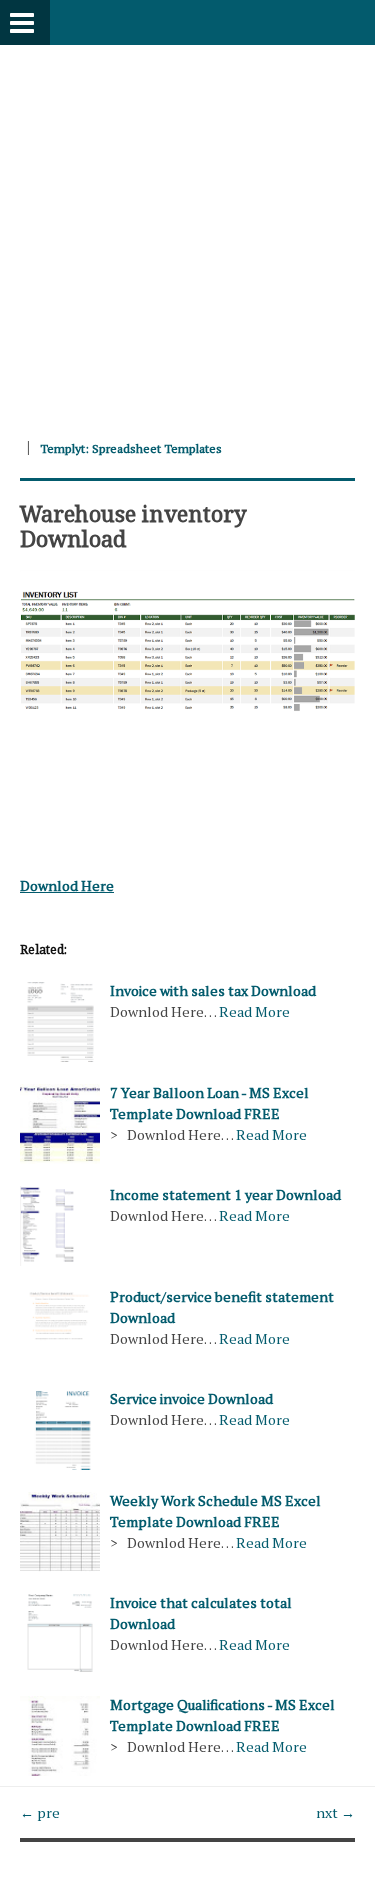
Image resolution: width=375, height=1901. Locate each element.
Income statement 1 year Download (225, 1194)
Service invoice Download (191, 1398)
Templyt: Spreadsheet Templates (131, 448)
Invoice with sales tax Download (213, 990)
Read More (254, 1011)
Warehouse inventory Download (133, 525)
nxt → (335, 1812)
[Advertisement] (187, 232)
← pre (40, 1812)
